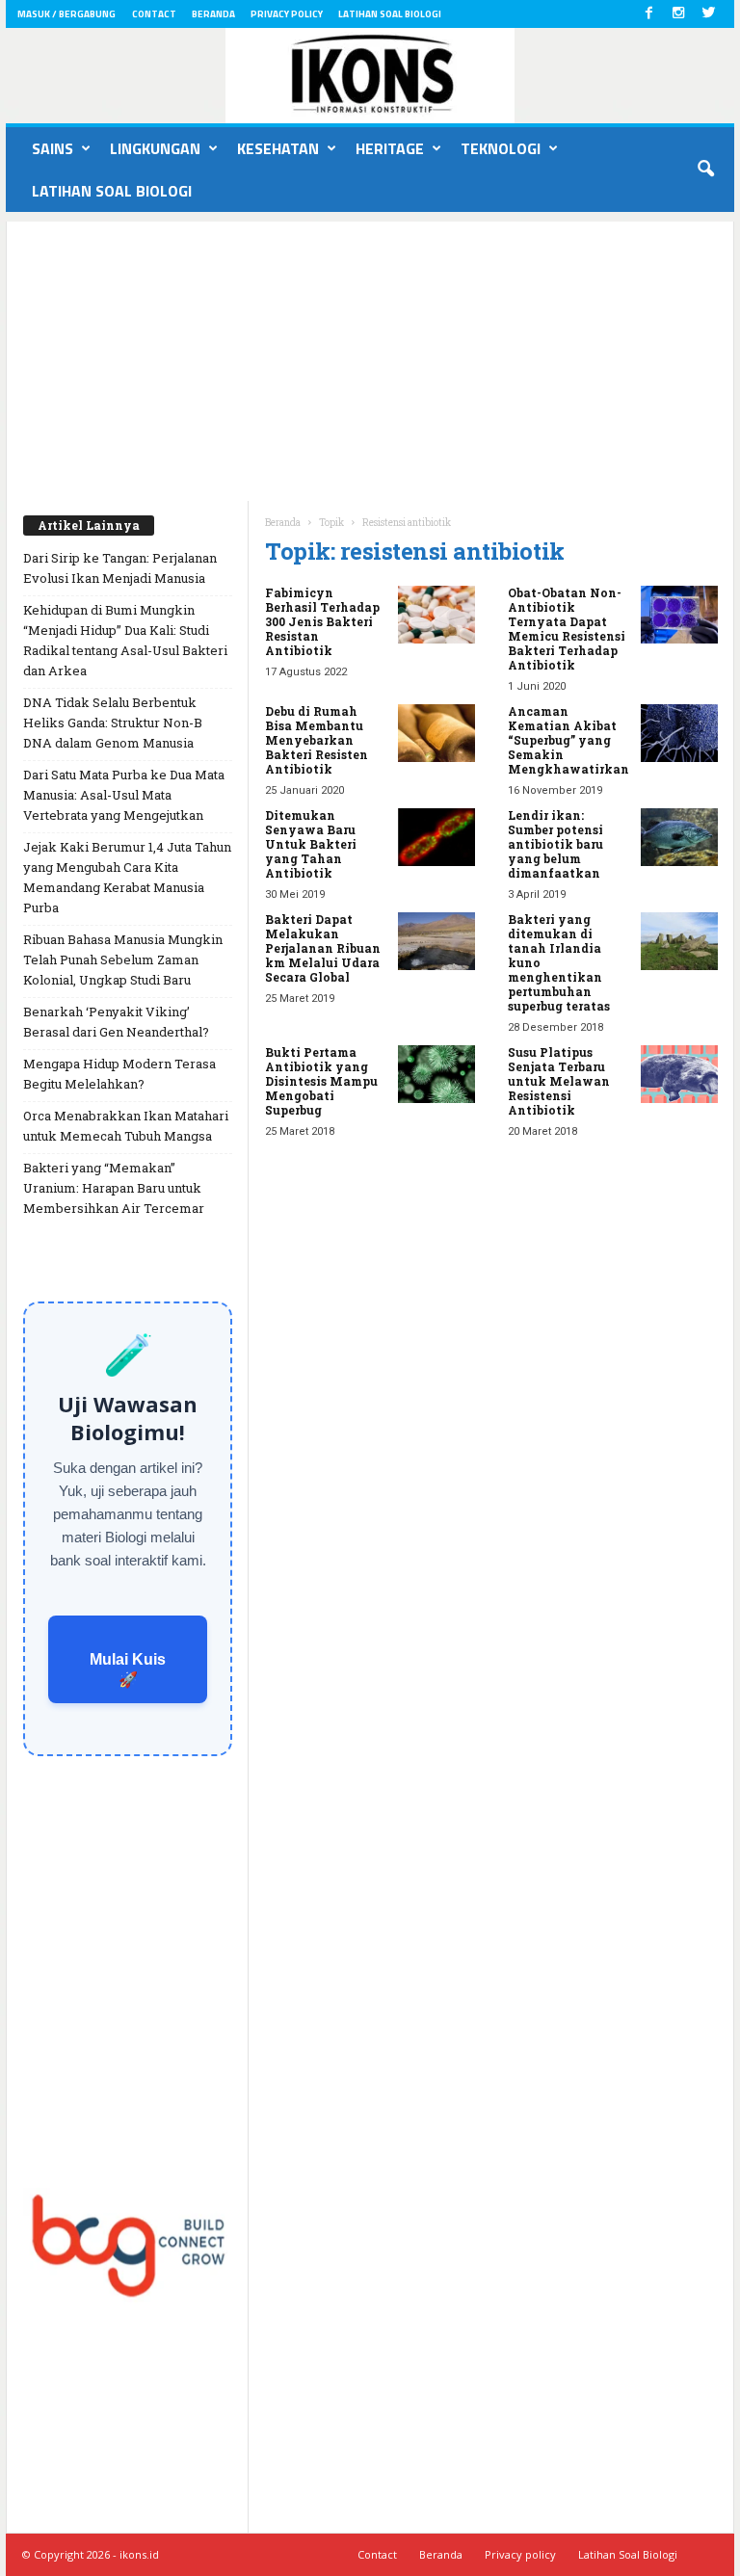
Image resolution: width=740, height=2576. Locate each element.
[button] (705, 170)
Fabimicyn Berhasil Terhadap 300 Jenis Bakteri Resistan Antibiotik (322, 621)
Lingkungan (155, 148)
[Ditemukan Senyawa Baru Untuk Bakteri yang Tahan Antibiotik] (436, 837)
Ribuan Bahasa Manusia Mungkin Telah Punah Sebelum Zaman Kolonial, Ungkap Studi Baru (123, 959)
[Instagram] (678, 14)
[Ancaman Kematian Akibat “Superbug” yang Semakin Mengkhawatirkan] (679, 733)
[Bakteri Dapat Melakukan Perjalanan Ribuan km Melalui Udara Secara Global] (436, 941)
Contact (154, 14)
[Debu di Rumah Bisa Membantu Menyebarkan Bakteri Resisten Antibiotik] (436, 733)
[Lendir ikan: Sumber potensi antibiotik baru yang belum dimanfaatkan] (679, 837)
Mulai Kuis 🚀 (128, 1669)
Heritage (390, 148)
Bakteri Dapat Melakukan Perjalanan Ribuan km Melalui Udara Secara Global (323, 948)
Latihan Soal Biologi (390, 14)
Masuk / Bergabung (66, 14)
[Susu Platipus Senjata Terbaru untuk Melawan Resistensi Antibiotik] (679, 1074)
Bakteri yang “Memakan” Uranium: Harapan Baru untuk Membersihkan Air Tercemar (114, 1188)
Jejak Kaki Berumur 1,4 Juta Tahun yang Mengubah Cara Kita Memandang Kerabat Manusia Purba (127, 877)
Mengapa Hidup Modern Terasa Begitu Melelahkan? (119, 1074)
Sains (53, 148)
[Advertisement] (370, 356)
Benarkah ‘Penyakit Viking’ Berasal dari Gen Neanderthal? (116, 1022)
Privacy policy (287, 14)
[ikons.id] (370, 76)
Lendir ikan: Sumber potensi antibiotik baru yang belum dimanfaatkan (555, 844)
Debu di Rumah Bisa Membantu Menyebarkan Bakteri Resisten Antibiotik (317, 740)
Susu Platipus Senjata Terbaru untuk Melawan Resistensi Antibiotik (559, 1081)
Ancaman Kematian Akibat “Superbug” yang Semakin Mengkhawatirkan (568, 740)
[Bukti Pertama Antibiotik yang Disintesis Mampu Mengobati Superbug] (436, 1074)
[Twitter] (708, 14)
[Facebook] (648, 14)
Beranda (213, 14)
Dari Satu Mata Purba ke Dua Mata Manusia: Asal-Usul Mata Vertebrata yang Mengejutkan (124, 795)
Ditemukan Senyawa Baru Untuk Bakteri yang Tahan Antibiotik (311, 844)
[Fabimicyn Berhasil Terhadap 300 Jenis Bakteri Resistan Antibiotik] (436, 615)
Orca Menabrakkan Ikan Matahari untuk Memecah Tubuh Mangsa (126, 1126)
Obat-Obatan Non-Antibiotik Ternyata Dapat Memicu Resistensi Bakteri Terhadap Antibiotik (567, 629)
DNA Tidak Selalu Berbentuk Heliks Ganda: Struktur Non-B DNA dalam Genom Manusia (113, 723)
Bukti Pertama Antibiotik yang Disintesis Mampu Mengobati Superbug (321, 1081)
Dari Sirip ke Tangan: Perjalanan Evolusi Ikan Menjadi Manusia (120, 568)
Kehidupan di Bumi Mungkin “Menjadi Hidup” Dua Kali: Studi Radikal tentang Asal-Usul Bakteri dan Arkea (125, 640)
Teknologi (501, 148)
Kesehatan (278, 148)
